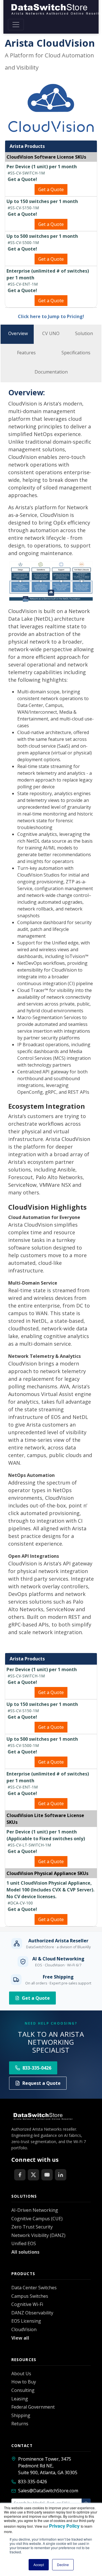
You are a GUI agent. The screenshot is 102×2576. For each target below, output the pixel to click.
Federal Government (33, 2407)
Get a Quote (51, 189)
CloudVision (24, 2329)
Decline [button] (63, 2565)
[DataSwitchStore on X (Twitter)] (33, 2175)
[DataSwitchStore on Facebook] (20, 2175)
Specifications (76, 353)
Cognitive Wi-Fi (27, 2304)
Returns (20, 2424)
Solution (84, 333)
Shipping (21, 2415)
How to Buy (24, 2382)
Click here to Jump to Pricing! (51, 316)
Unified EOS (24, 2243)
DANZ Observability (32, 2313)
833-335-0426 (33, 2482)
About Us (21, 2374)
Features (26, 353)
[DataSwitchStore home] (42, 2116)
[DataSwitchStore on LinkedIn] (61, 2175)
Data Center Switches (34, 2288)
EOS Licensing (26, 2321)
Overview (18, 333)
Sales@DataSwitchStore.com (48, 2491)
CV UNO (51, 333)
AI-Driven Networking (35, 2210)
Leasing (20, 2399)
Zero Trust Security (32, 2227)
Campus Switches (30, 2296)
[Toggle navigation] (16, 25)
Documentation (51, 372)
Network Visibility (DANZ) (38, 2235)
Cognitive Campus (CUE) (37, 2219)
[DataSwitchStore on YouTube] (47, 2175)
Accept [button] (39, 2565)
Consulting (23, 2390)
